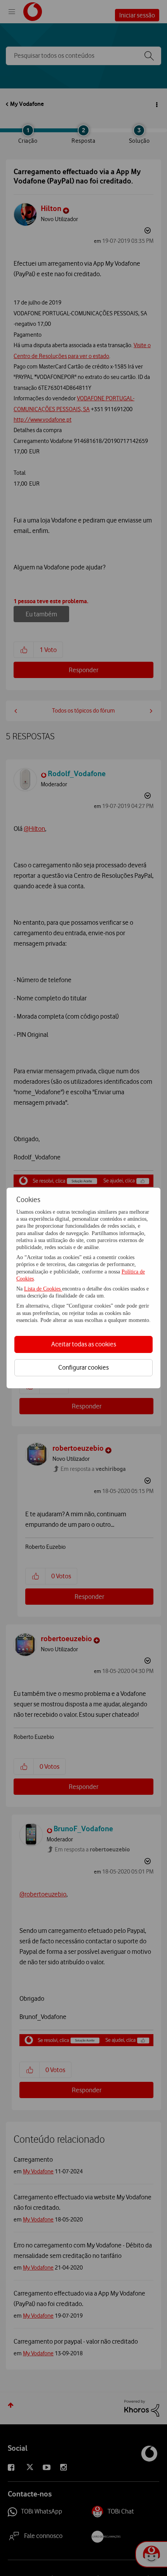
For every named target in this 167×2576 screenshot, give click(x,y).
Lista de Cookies (43, 1289)
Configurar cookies (83, 1367)
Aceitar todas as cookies (84, 1344)
